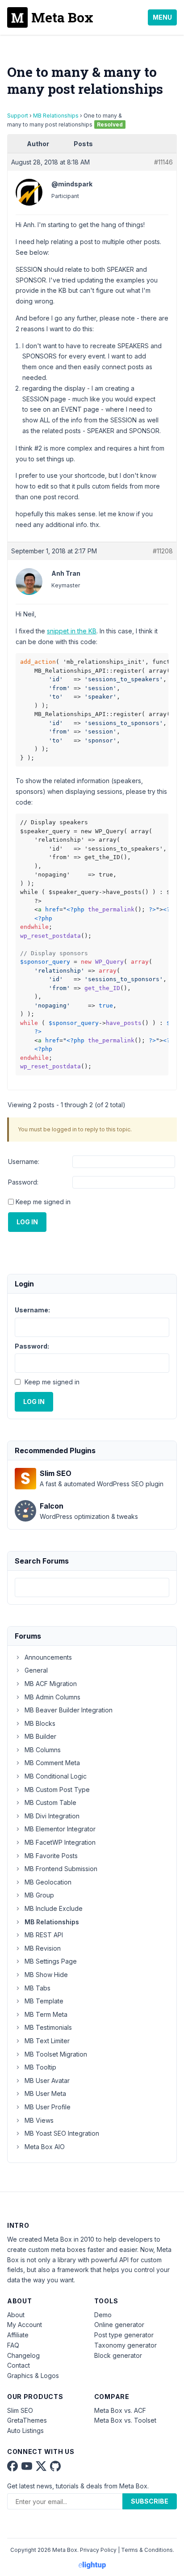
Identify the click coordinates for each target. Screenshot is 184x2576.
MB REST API (44, 1935)
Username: (24, 1162)
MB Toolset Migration (56, 2054)
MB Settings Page (51, 1961)
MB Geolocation (48, 1882)
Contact (19, 2365)
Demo (103, 2315)
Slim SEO (20, 2410)
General (36, 1670)
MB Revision (43, 1948)
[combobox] (92, 1587)
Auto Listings (25, 2431)
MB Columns (43, 1750)
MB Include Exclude (54, 1908)
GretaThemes (27, 2420)
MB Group (39, 1895)
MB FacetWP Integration (60, 1842)
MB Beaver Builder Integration (69, 1710)
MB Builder (40, 1736)
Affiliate (18, 2335)
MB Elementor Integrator (60, 1829)
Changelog (23, 2355)
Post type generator (124, 2335)
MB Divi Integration (52, 1816)
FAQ (13, 2345)
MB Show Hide (46, 1975)
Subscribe (150, 2501)
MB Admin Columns (52, 1697)
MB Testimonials (48, 2027)
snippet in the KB (72, 631)
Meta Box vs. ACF (120, 2410)
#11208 (163, 551)
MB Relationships (56, 116)
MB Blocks (40, 1723)
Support (18, 116)
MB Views (39, 2120)
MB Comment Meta (52, 1763)
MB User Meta (45, 2093)
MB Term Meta (46, 2014)
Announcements (48, 1657)
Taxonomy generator (125, 2345)
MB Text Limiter (47, 2041)
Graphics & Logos (33, 2376)
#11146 (163, 162)
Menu (162, 17)
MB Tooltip (40, 2067)
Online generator (119, 2325)
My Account (25, 2325)
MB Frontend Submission (61, 1869)
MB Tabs (38, 1988)
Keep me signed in (43, 1202)
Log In (27, 1222)
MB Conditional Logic (56, 1776)
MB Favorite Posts (51, 1856)
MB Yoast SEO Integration (62, 2133)
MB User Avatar (47, 2081)
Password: (23, 1182)
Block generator (118, 2355)
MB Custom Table (50, 1802)
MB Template (44, 2001)
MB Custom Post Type (57, 1790)
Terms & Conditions (147, 2550)
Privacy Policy (98, 2550)
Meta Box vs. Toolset (125, 2420)
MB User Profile (48, 2107)
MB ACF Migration (51, 1684)
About (16, 2315)
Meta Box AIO (45, 2147)
